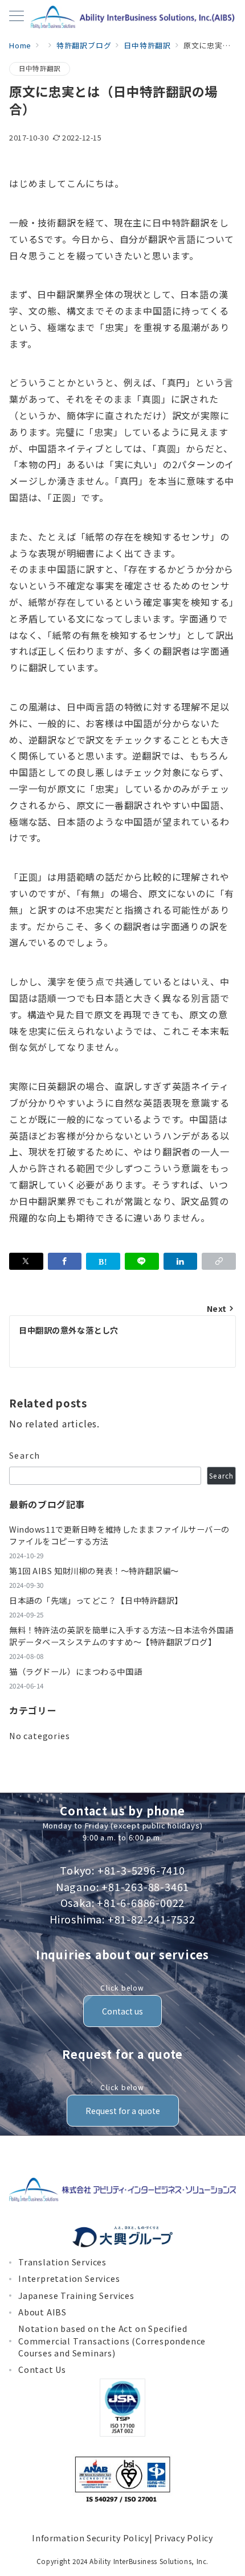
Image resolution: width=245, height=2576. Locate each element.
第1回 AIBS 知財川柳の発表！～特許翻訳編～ (94, 1571)
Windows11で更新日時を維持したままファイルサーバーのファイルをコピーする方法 (119, 1535)
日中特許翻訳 (40, 68)
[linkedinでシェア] (181, 1261)
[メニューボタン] (17, 17)
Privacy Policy (184, 2538)
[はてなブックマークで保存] (103, 1261)
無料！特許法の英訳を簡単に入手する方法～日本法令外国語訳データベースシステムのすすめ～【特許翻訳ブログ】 (121, 1636)
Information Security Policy (90, 2538)
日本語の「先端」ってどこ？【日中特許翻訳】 (96, 1600)
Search (25, 1455)
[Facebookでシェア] (65, 1261)
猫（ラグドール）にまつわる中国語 (75, 1671)
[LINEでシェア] (142, 1261)
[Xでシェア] (26, 1261)
